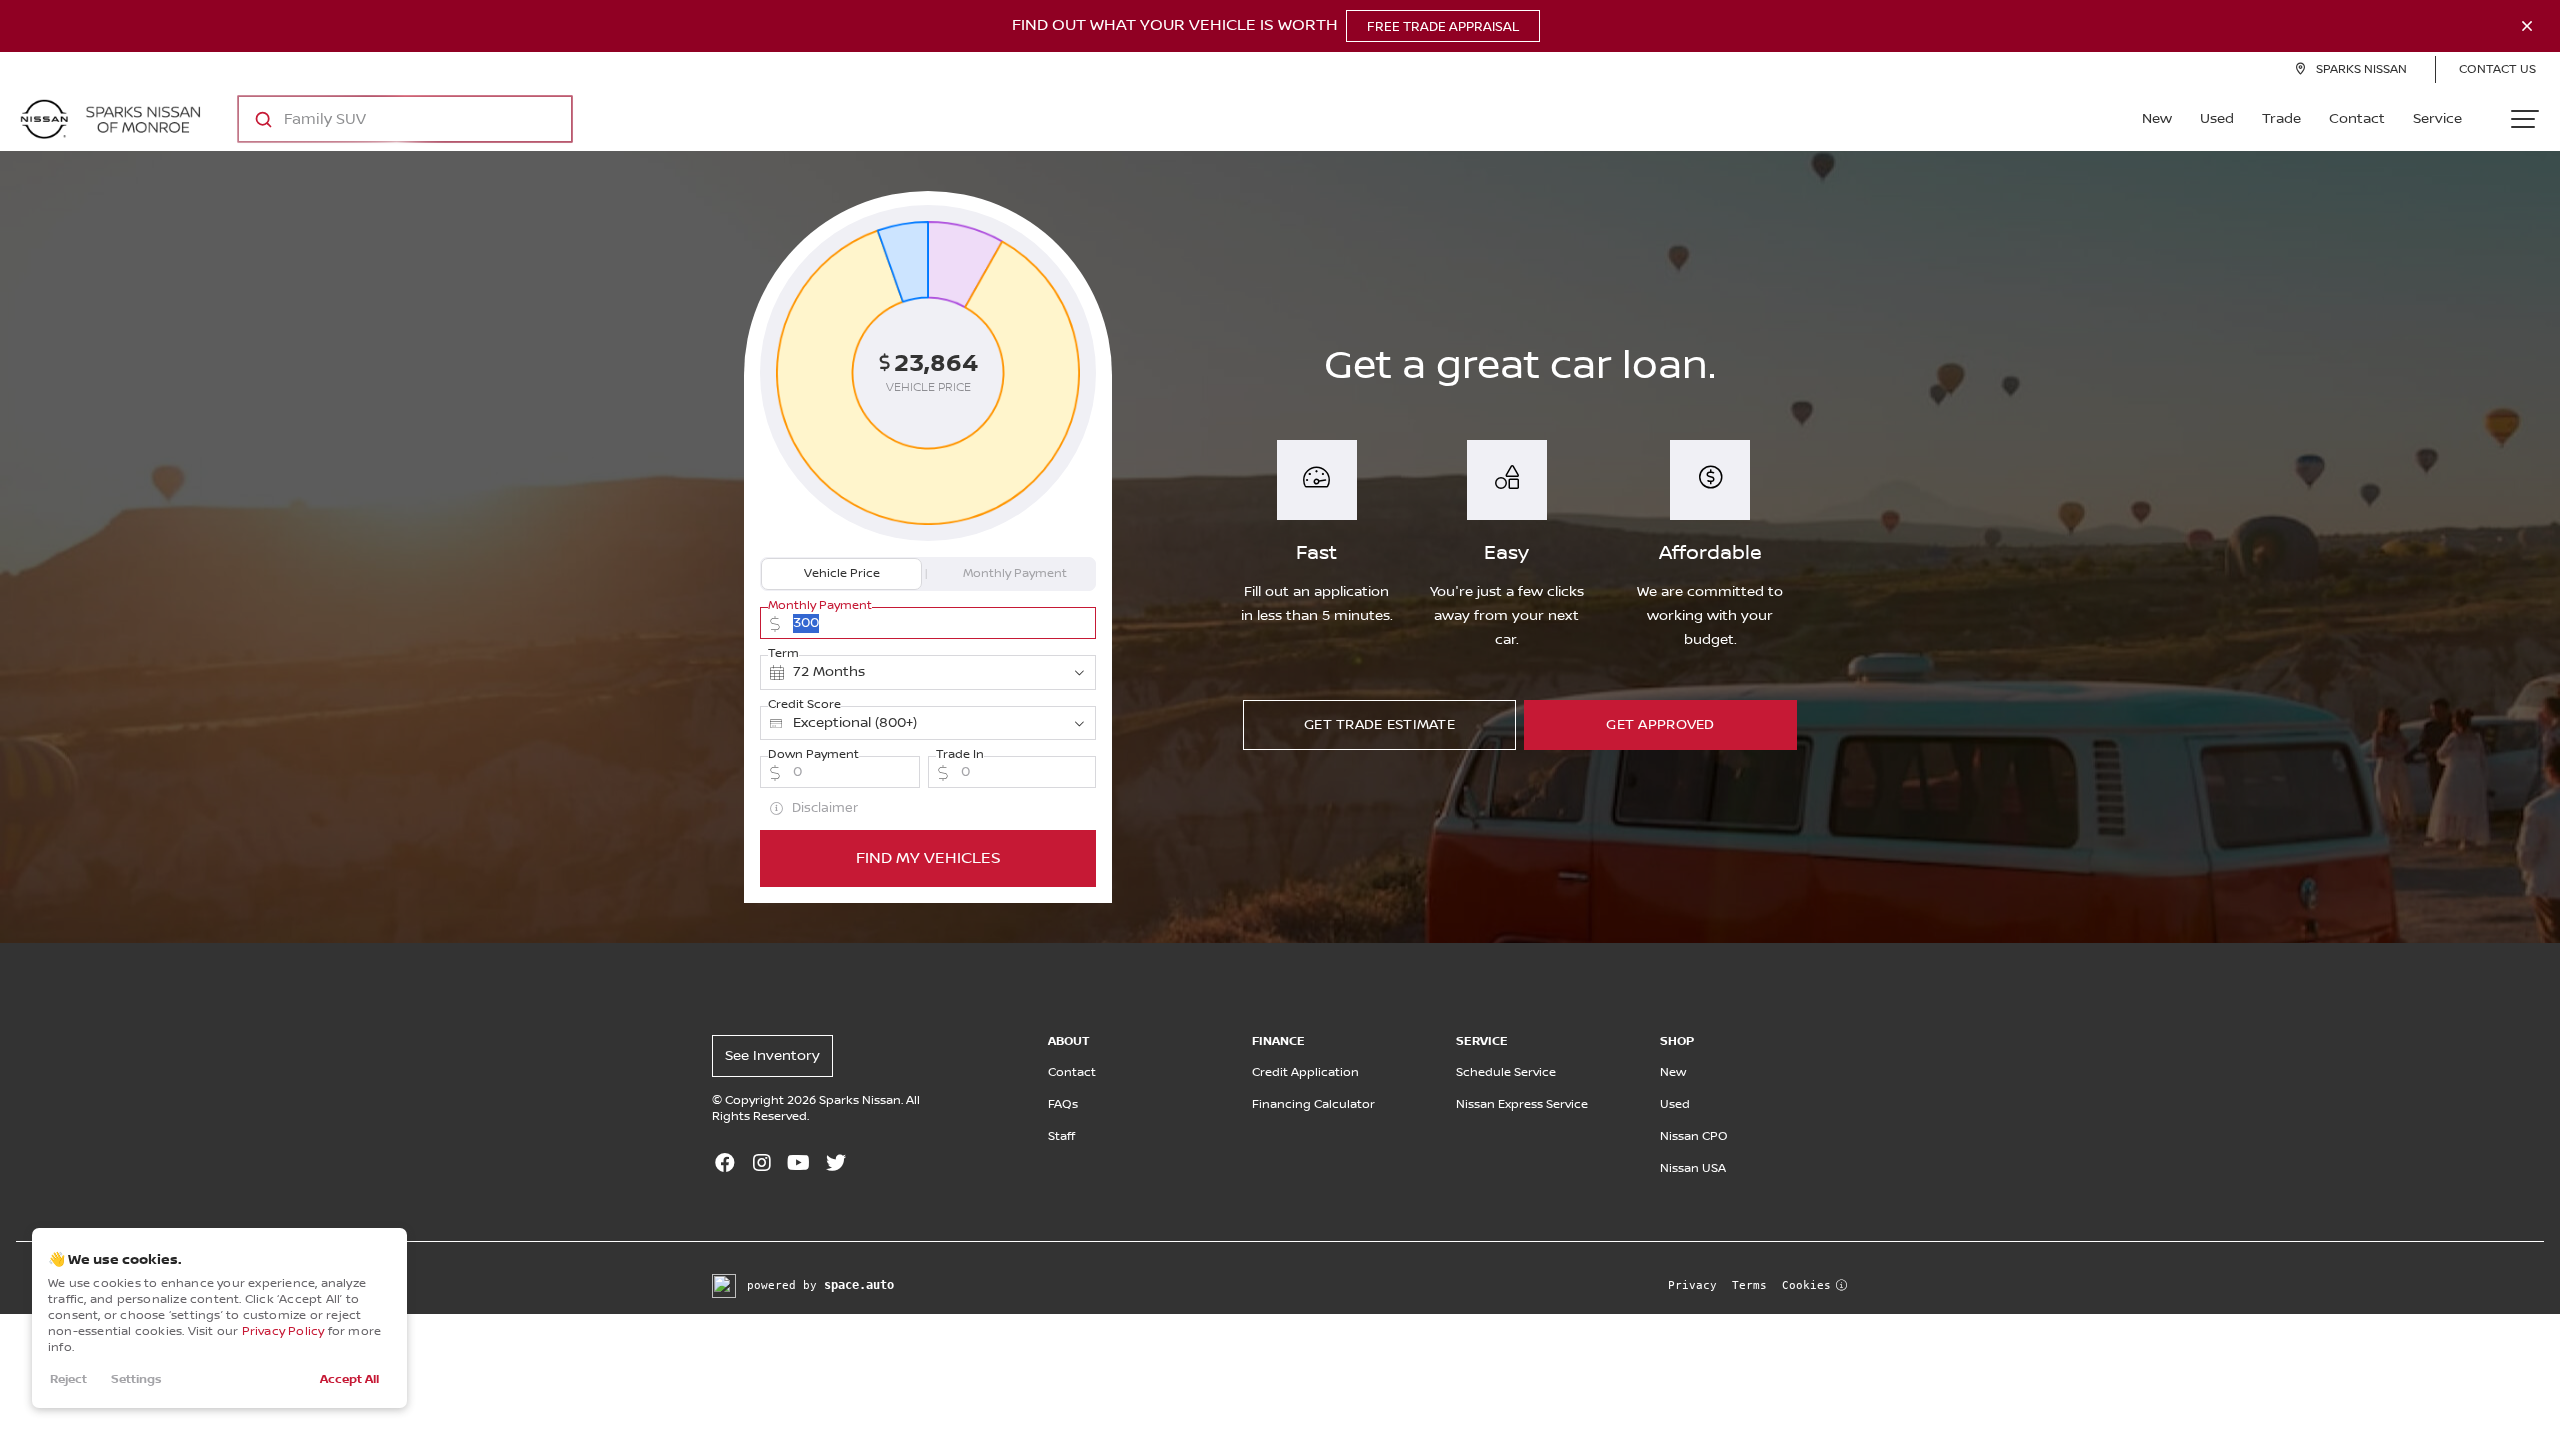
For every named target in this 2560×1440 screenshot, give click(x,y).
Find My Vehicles (928, 858)
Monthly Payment (1015, 573)
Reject (68, 1379)
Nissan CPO (1694, 1136)
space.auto (859, 1285)
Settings (136, 1379)
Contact (2357, 119)
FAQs (1063, 1104)
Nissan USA (1693, 1168)
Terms (1749, 1285)
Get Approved (1660, 725)
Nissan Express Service (1522, 1104)
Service (2437, 119)
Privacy (1692, 1285)
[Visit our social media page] (724, 1165)
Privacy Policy (283, 1331)
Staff (1061, 1136)
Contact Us (2497, 69)
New (2157, 119)
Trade (2281, 119)
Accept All (349, 1379)
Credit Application (1305, 1072)
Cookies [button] (1806, 1285)
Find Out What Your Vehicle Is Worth (1265, 26)
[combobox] (385, 119)
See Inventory (772, 1056)
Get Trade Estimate (1379, 725)
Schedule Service (1506, 1072)
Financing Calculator (1313, 1104)
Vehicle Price (842, 573)
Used (2217, 119)
